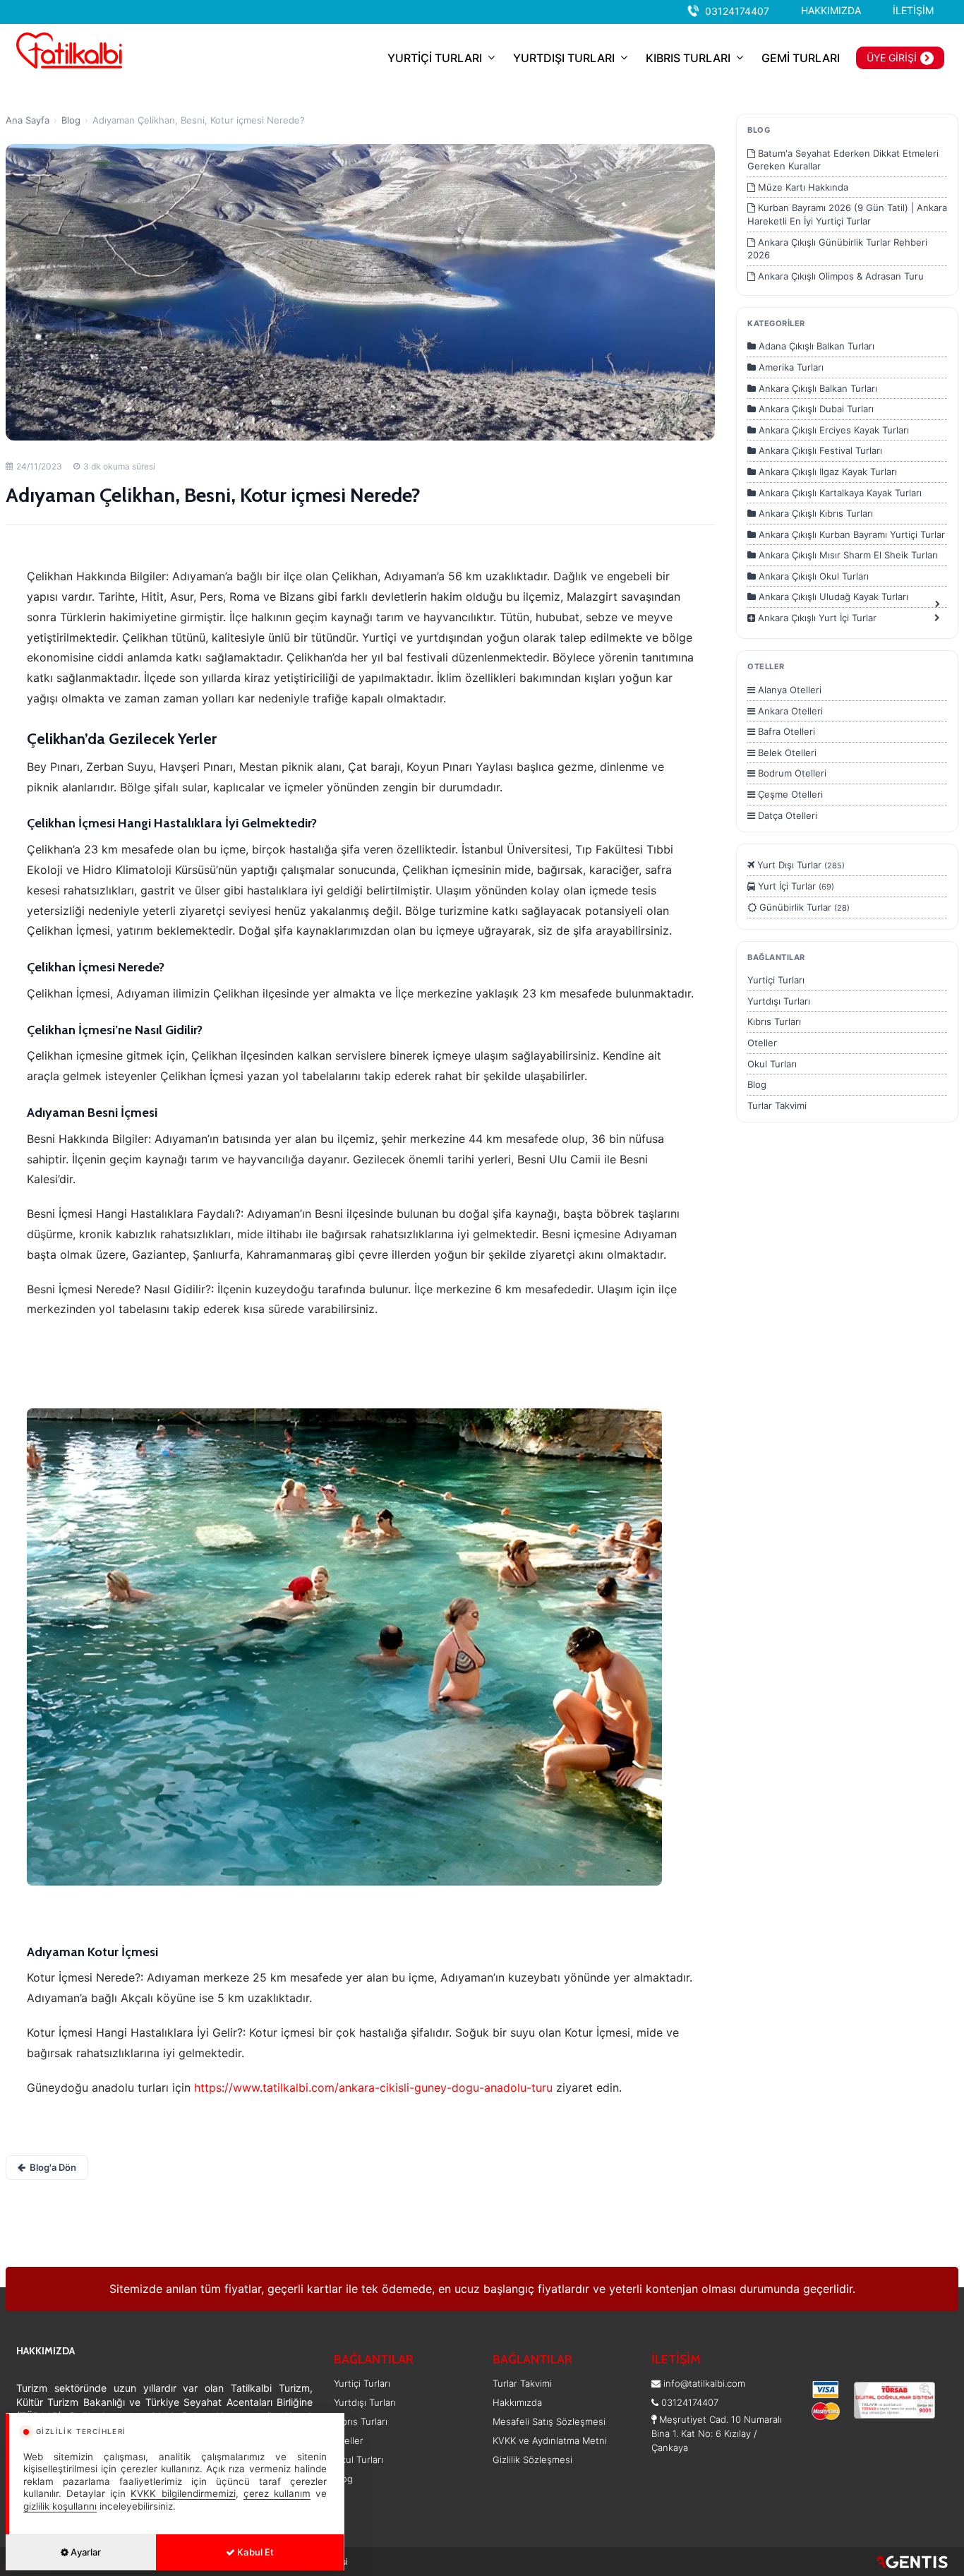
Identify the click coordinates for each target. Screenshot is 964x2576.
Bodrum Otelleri (791, 773)
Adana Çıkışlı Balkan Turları (815, 346)
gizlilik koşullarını (60, 2506)
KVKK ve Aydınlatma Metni (550, 2440)
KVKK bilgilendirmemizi (183, 2493)
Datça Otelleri (786, 815)
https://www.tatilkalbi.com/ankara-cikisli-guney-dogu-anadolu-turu (373, 2087)
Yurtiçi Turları (776, 980)
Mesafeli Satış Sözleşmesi (549, 2421)
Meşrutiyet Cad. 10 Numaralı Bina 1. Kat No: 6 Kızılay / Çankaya (717, 2433)
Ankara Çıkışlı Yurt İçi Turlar (816, 618)
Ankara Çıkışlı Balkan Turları (817, 388)
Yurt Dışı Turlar (800, 865)
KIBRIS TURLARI (688, 58)
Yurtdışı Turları (779, 1001)
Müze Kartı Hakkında (802, 187)
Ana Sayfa (28, 120)
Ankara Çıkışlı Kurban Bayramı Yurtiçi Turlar (850, 534)
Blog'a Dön (53, 2167)
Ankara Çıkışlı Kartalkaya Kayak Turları (839, 493)
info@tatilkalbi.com (704, 2383)
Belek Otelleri (786, 753)
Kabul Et (254, 2552)
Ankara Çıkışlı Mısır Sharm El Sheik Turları (847, 555)
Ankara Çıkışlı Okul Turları (812, 576)
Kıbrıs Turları (774, 1022)
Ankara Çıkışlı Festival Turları (819, 450)
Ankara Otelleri (789, 711)
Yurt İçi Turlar (795, 886)
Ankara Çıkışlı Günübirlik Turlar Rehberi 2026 (837, 249)
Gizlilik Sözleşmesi (532, 2460)
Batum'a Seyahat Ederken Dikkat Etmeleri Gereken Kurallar (843, 160)
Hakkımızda (517, 2402)
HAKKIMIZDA (831, 10)
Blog (71, 120)
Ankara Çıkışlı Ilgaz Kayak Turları (826, 472)
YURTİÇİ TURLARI (435, 58)
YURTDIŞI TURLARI (564, 58)
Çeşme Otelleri (789, 794)
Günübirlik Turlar (803, 907)
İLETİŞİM (913, 10)
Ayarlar (85, 2552)
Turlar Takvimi (777, 1106)
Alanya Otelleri (788, 690)
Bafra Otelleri (785, 731)
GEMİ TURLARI (801, 58)
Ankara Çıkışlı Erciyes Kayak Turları (832, 430)
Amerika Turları (790, 367)
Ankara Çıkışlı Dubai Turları (815, 409)
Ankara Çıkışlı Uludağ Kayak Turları (832, 597)
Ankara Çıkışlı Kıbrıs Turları (814, 513)
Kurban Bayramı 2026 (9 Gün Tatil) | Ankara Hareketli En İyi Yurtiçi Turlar (847, 214)
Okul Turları (772, 1064)
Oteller (762, 1043)
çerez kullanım (277, 2493)
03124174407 (737, 11)
